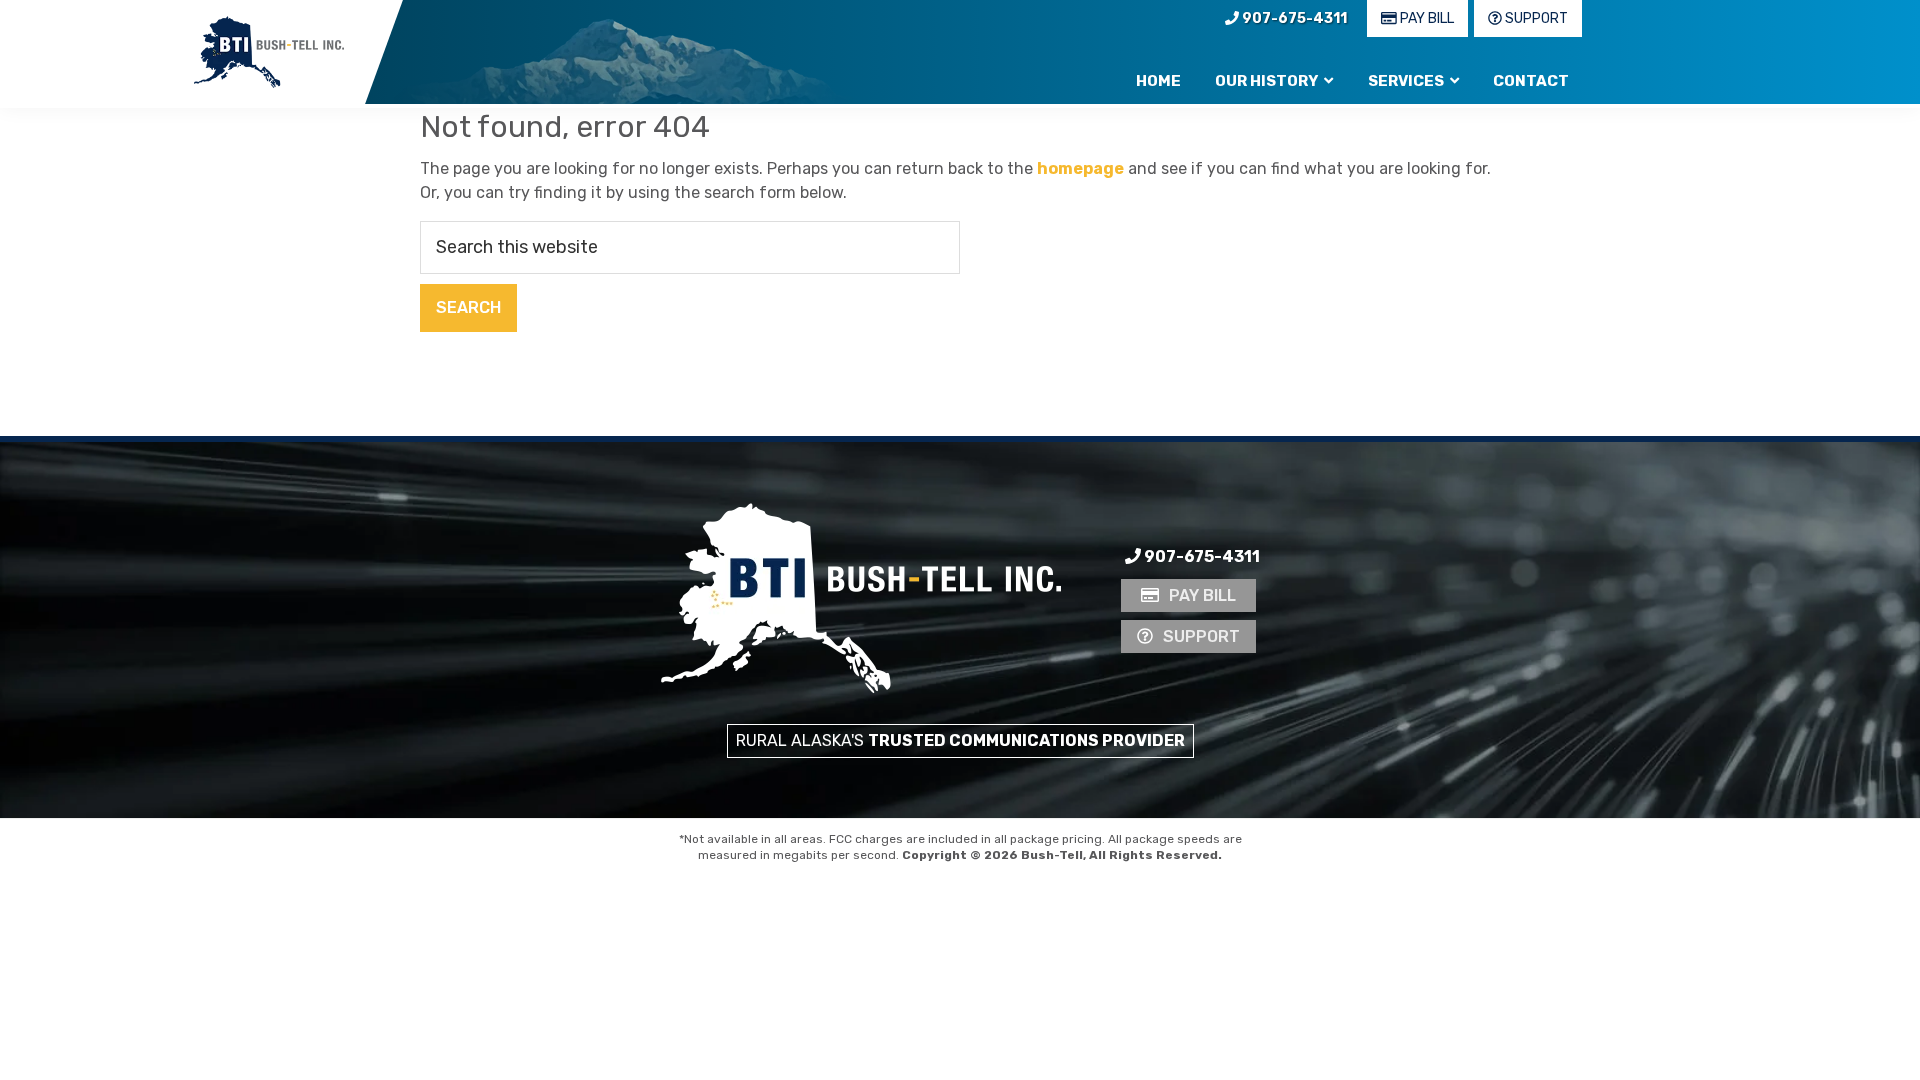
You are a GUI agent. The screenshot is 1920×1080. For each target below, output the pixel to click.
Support (1535, 18)
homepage (1080, 168)
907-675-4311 (1293, 18)
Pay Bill (1425, 18)
